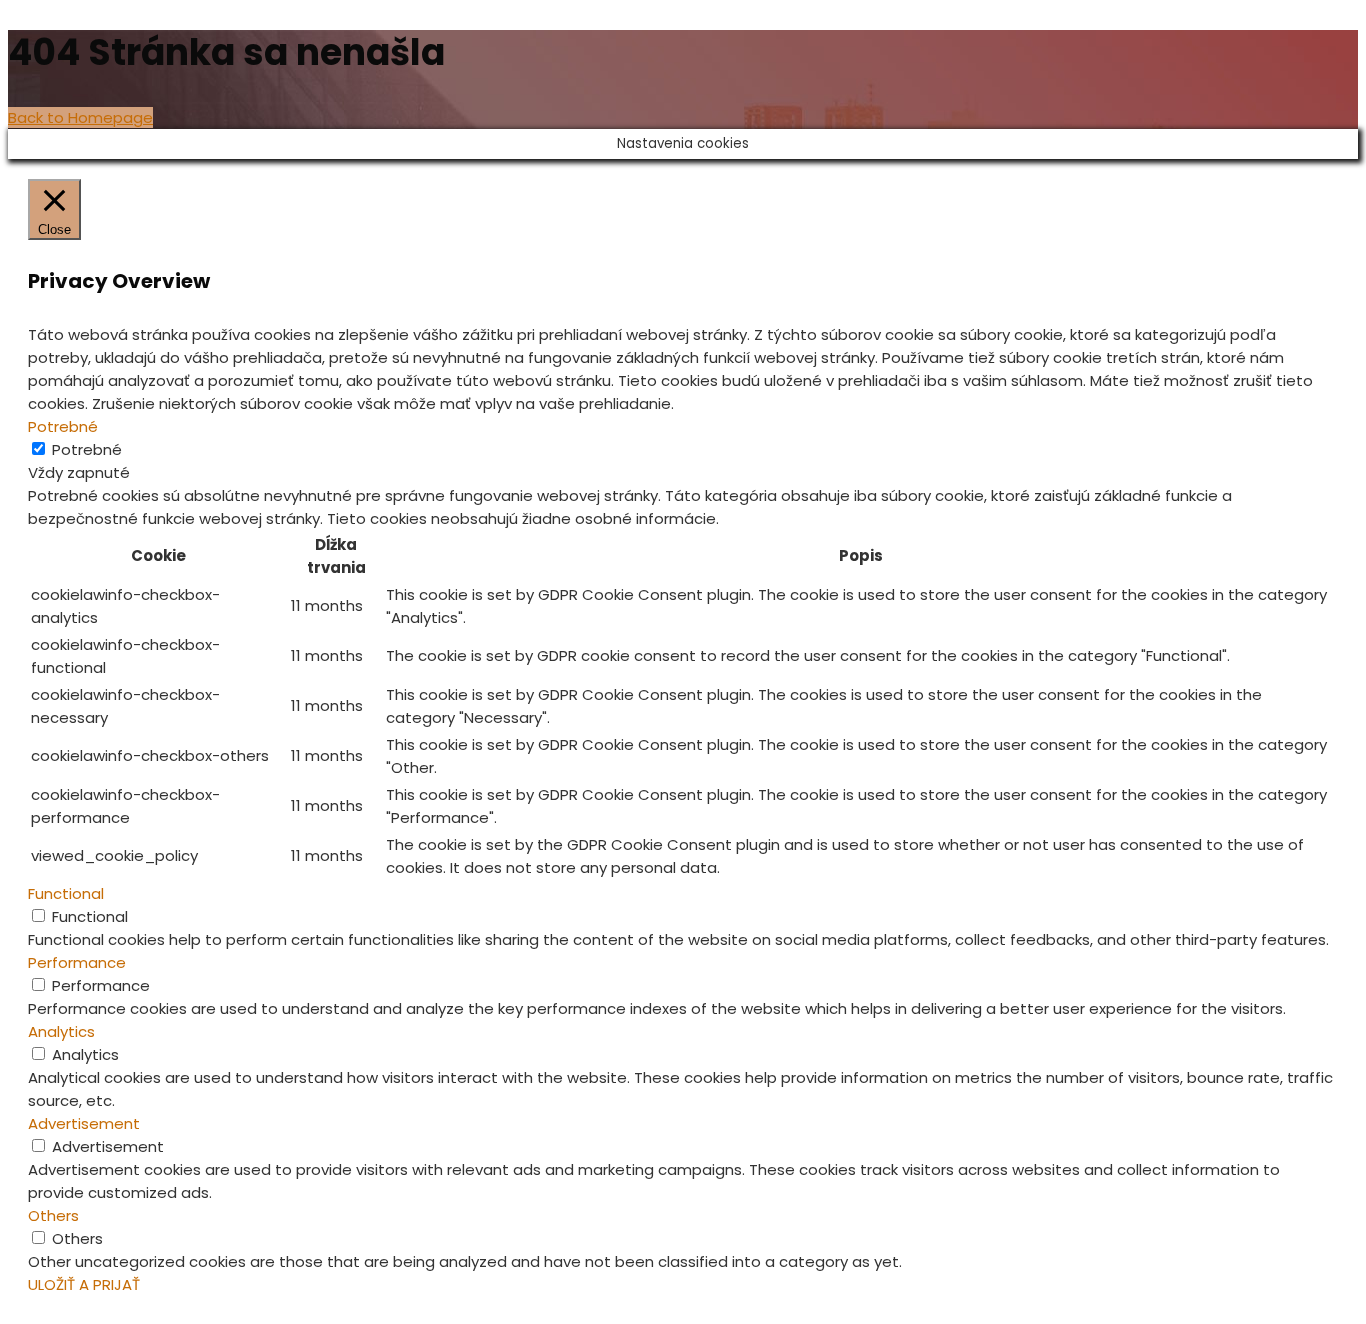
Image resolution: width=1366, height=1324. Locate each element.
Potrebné (87, 449)
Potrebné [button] (63, 426)
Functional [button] (66, 893)
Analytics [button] (61, 1031)
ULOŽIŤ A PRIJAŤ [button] (84, 1284)
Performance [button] (77, 962)
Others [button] (53, 1215)
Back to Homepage (80, 117)
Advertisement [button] (84, 1123)
